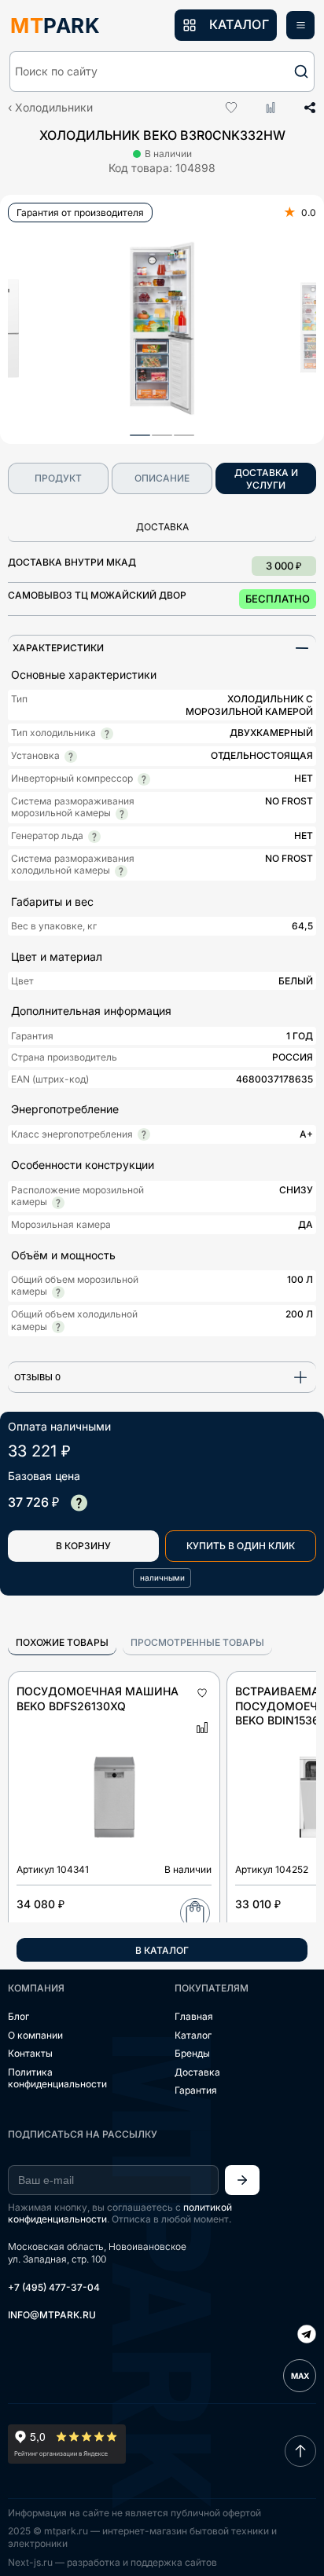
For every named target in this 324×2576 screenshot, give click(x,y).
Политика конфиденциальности (57, 2078)
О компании (35, 2035)
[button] (162, 71)
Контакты (30, 2053)
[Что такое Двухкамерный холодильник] (107, 734)
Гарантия (196, 2090)
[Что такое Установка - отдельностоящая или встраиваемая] (71, 757)
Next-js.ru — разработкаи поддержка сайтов (112, 2562)
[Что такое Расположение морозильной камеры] (58, 1203)
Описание (162, 478)
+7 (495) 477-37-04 (54, 2287)
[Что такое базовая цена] (79, 1503)
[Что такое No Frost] (122, 814)
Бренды (192, 2053)
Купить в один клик (241, 1546)
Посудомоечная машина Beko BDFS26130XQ (98, 1698)
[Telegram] (307, 2336)
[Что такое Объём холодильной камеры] (58, 1327)
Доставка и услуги (266, 479)
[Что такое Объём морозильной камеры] (58, 1292)
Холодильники (54, 107)
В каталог (162, 1950)
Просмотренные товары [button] (197, 1642)
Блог (18, 2016)
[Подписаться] (242, 2180)
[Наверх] (300, 2451)
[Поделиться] (304, 108)
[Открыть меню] (300, 25)
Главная (194, 2016)
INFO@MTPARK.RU (52, 2315)
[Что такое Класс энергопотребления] (144, 1134)
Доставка (197, 2072)
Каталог (193, 2035)
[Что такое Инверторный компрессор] (144, 779)
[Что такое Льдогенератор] (94, 837)
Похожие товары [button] (62, 1642)
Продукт (58, 478)
